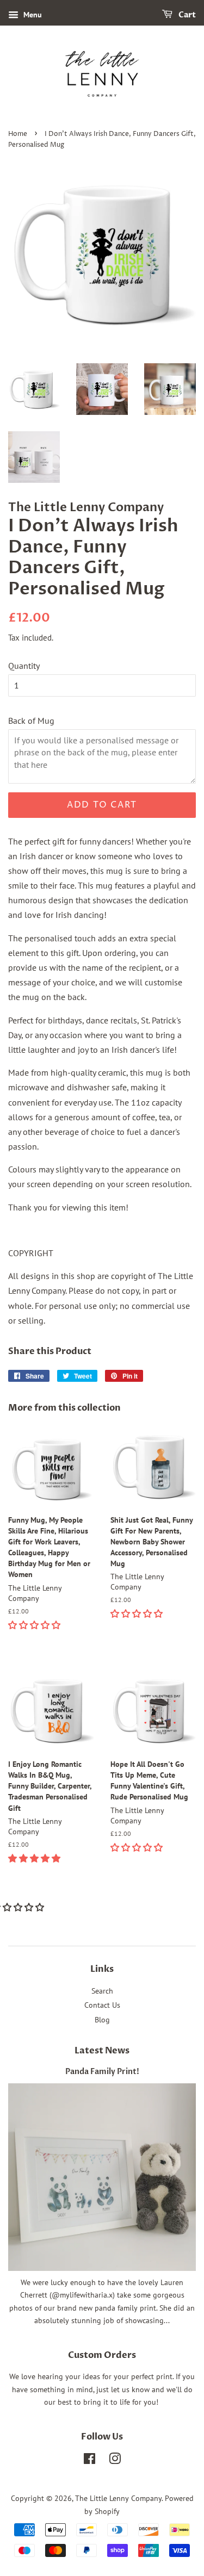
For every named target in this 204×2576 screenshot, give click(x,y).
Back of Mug (31, 721)
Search (102, 1991)
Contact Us (102, 2005)
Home (18, 134)
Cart (186, 15)
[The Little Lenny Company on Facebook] (89, 2461)
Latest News (102, 2051)
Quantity (24, 666)
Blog (102, 2020)
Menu (32, 15)
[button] (35, 1625)
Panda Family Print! (102, 2072)
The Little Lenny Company (118, 2498)
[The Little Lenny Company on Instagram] (115, 2461)
